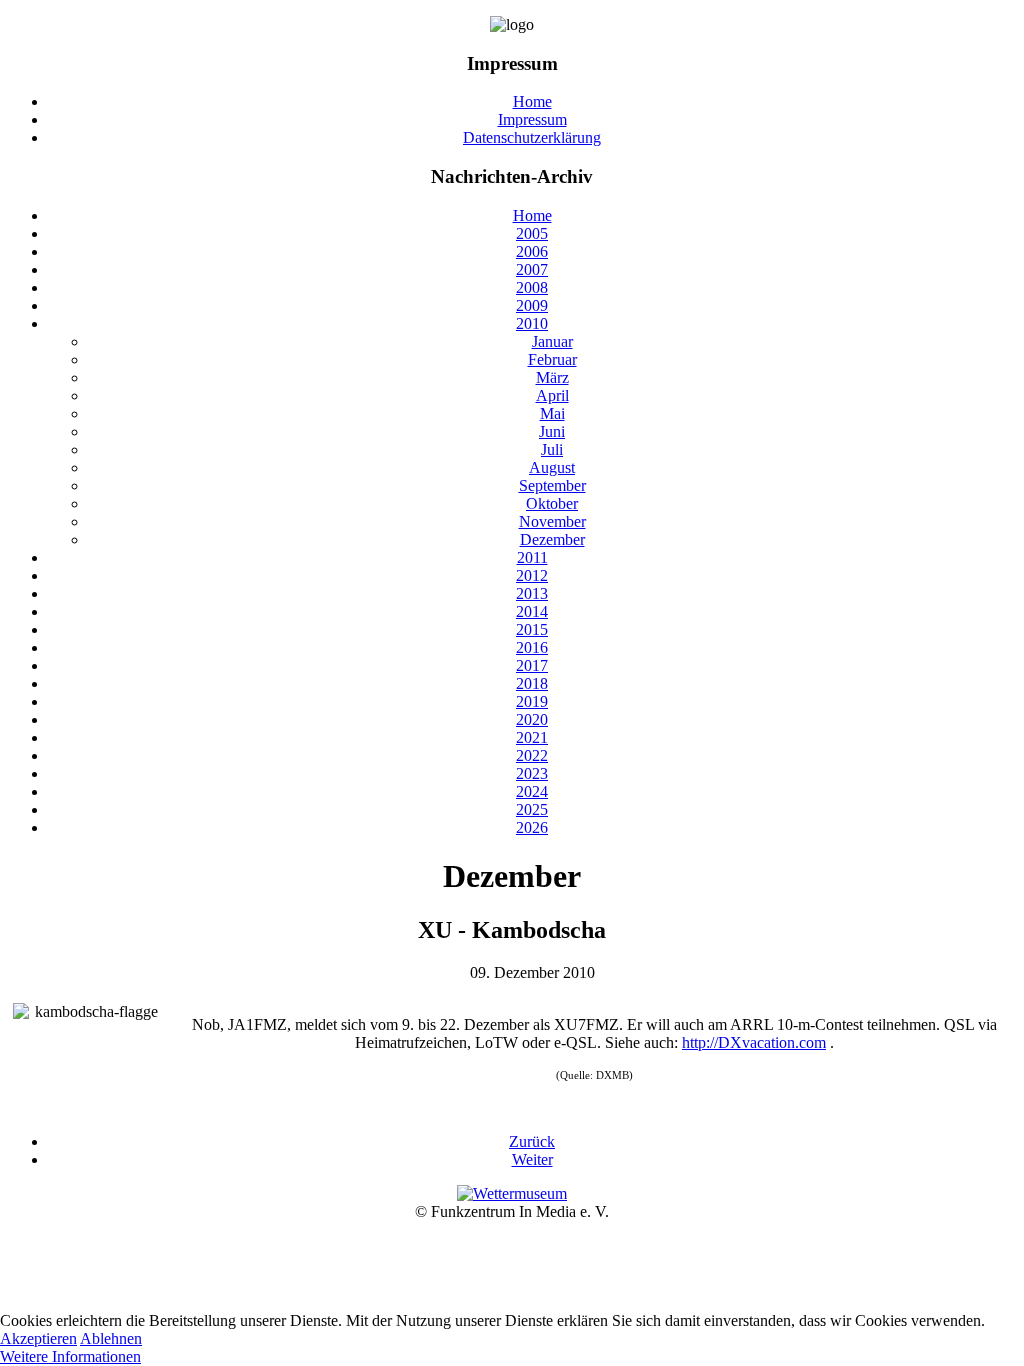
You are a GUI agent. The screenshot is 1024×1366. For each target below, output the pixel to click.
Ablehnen (111, 1338)
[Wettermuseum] (512, 1193)
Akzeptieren (38, 1338)
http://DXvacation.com (754, 1042)
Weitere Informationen (70, 1356)
